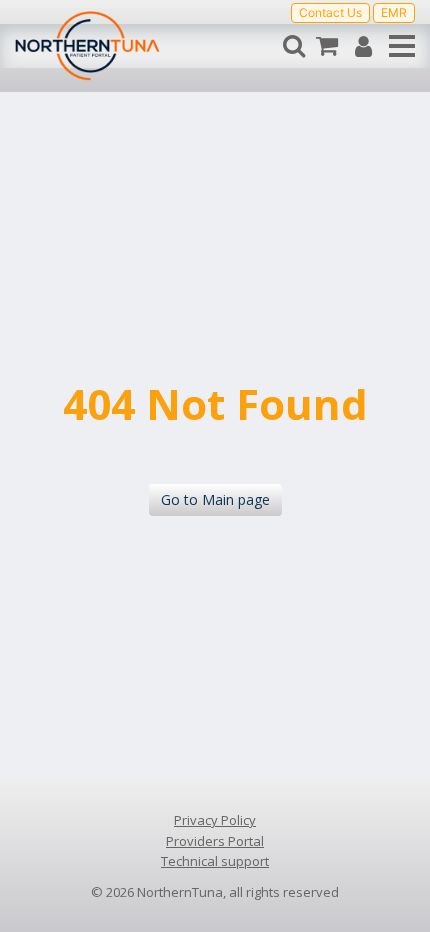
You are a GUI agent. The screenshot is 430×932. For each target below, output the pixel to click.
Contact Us (330, 12)
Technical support (215, 861)
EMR (394, 12)
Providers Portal (215, 841)
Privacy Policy (215, 820)
